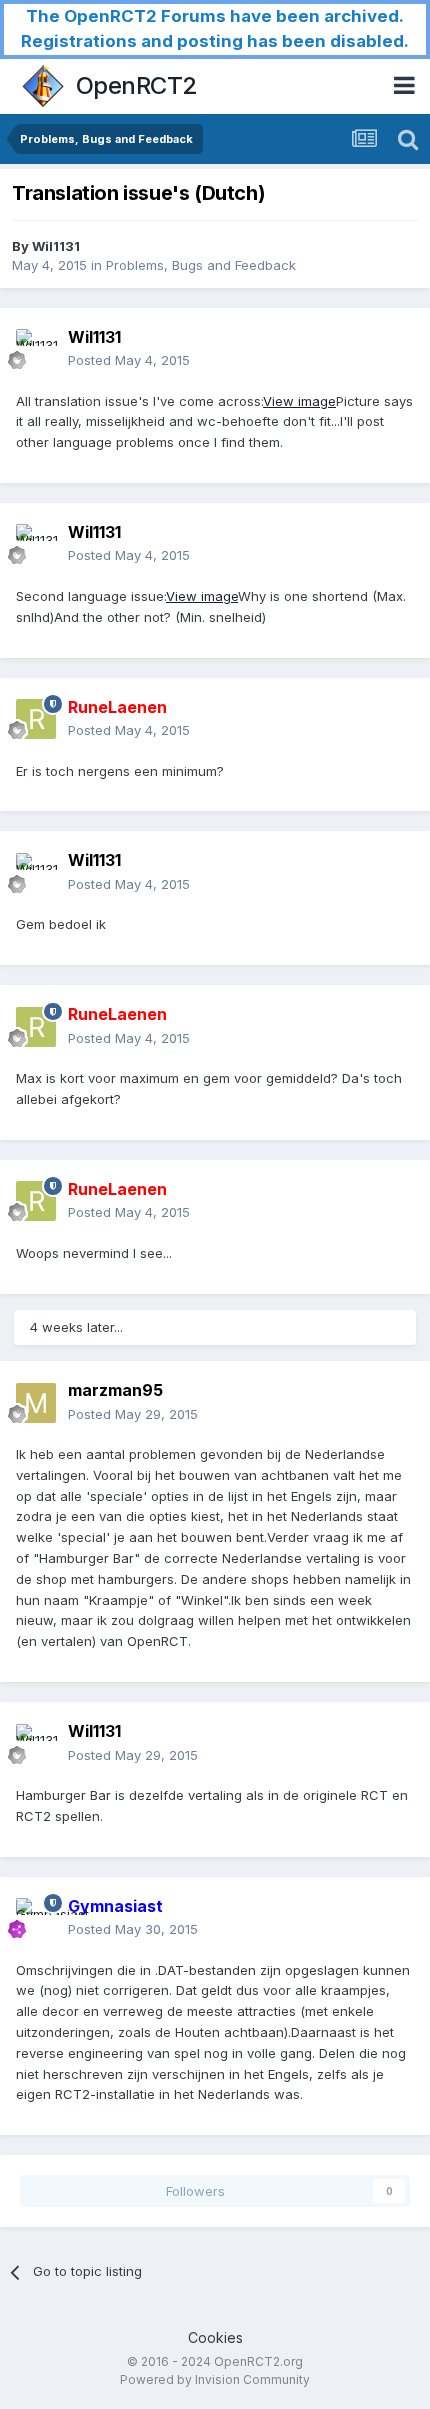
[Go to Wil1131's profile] (36, 349)
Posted (129, 360)
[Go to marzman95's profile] (36, 1403)
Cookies (215, 2337)
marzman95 (115, 1390)
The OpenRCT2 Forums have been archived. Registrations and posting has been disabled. (215, 28)
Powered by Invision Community (215, 2379)
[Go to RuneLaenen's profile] (36, 719)
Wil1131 (56, 246)
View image (299, 401)
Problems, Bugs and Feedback (201, 265)
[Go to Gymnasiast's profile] (36, 1918)
